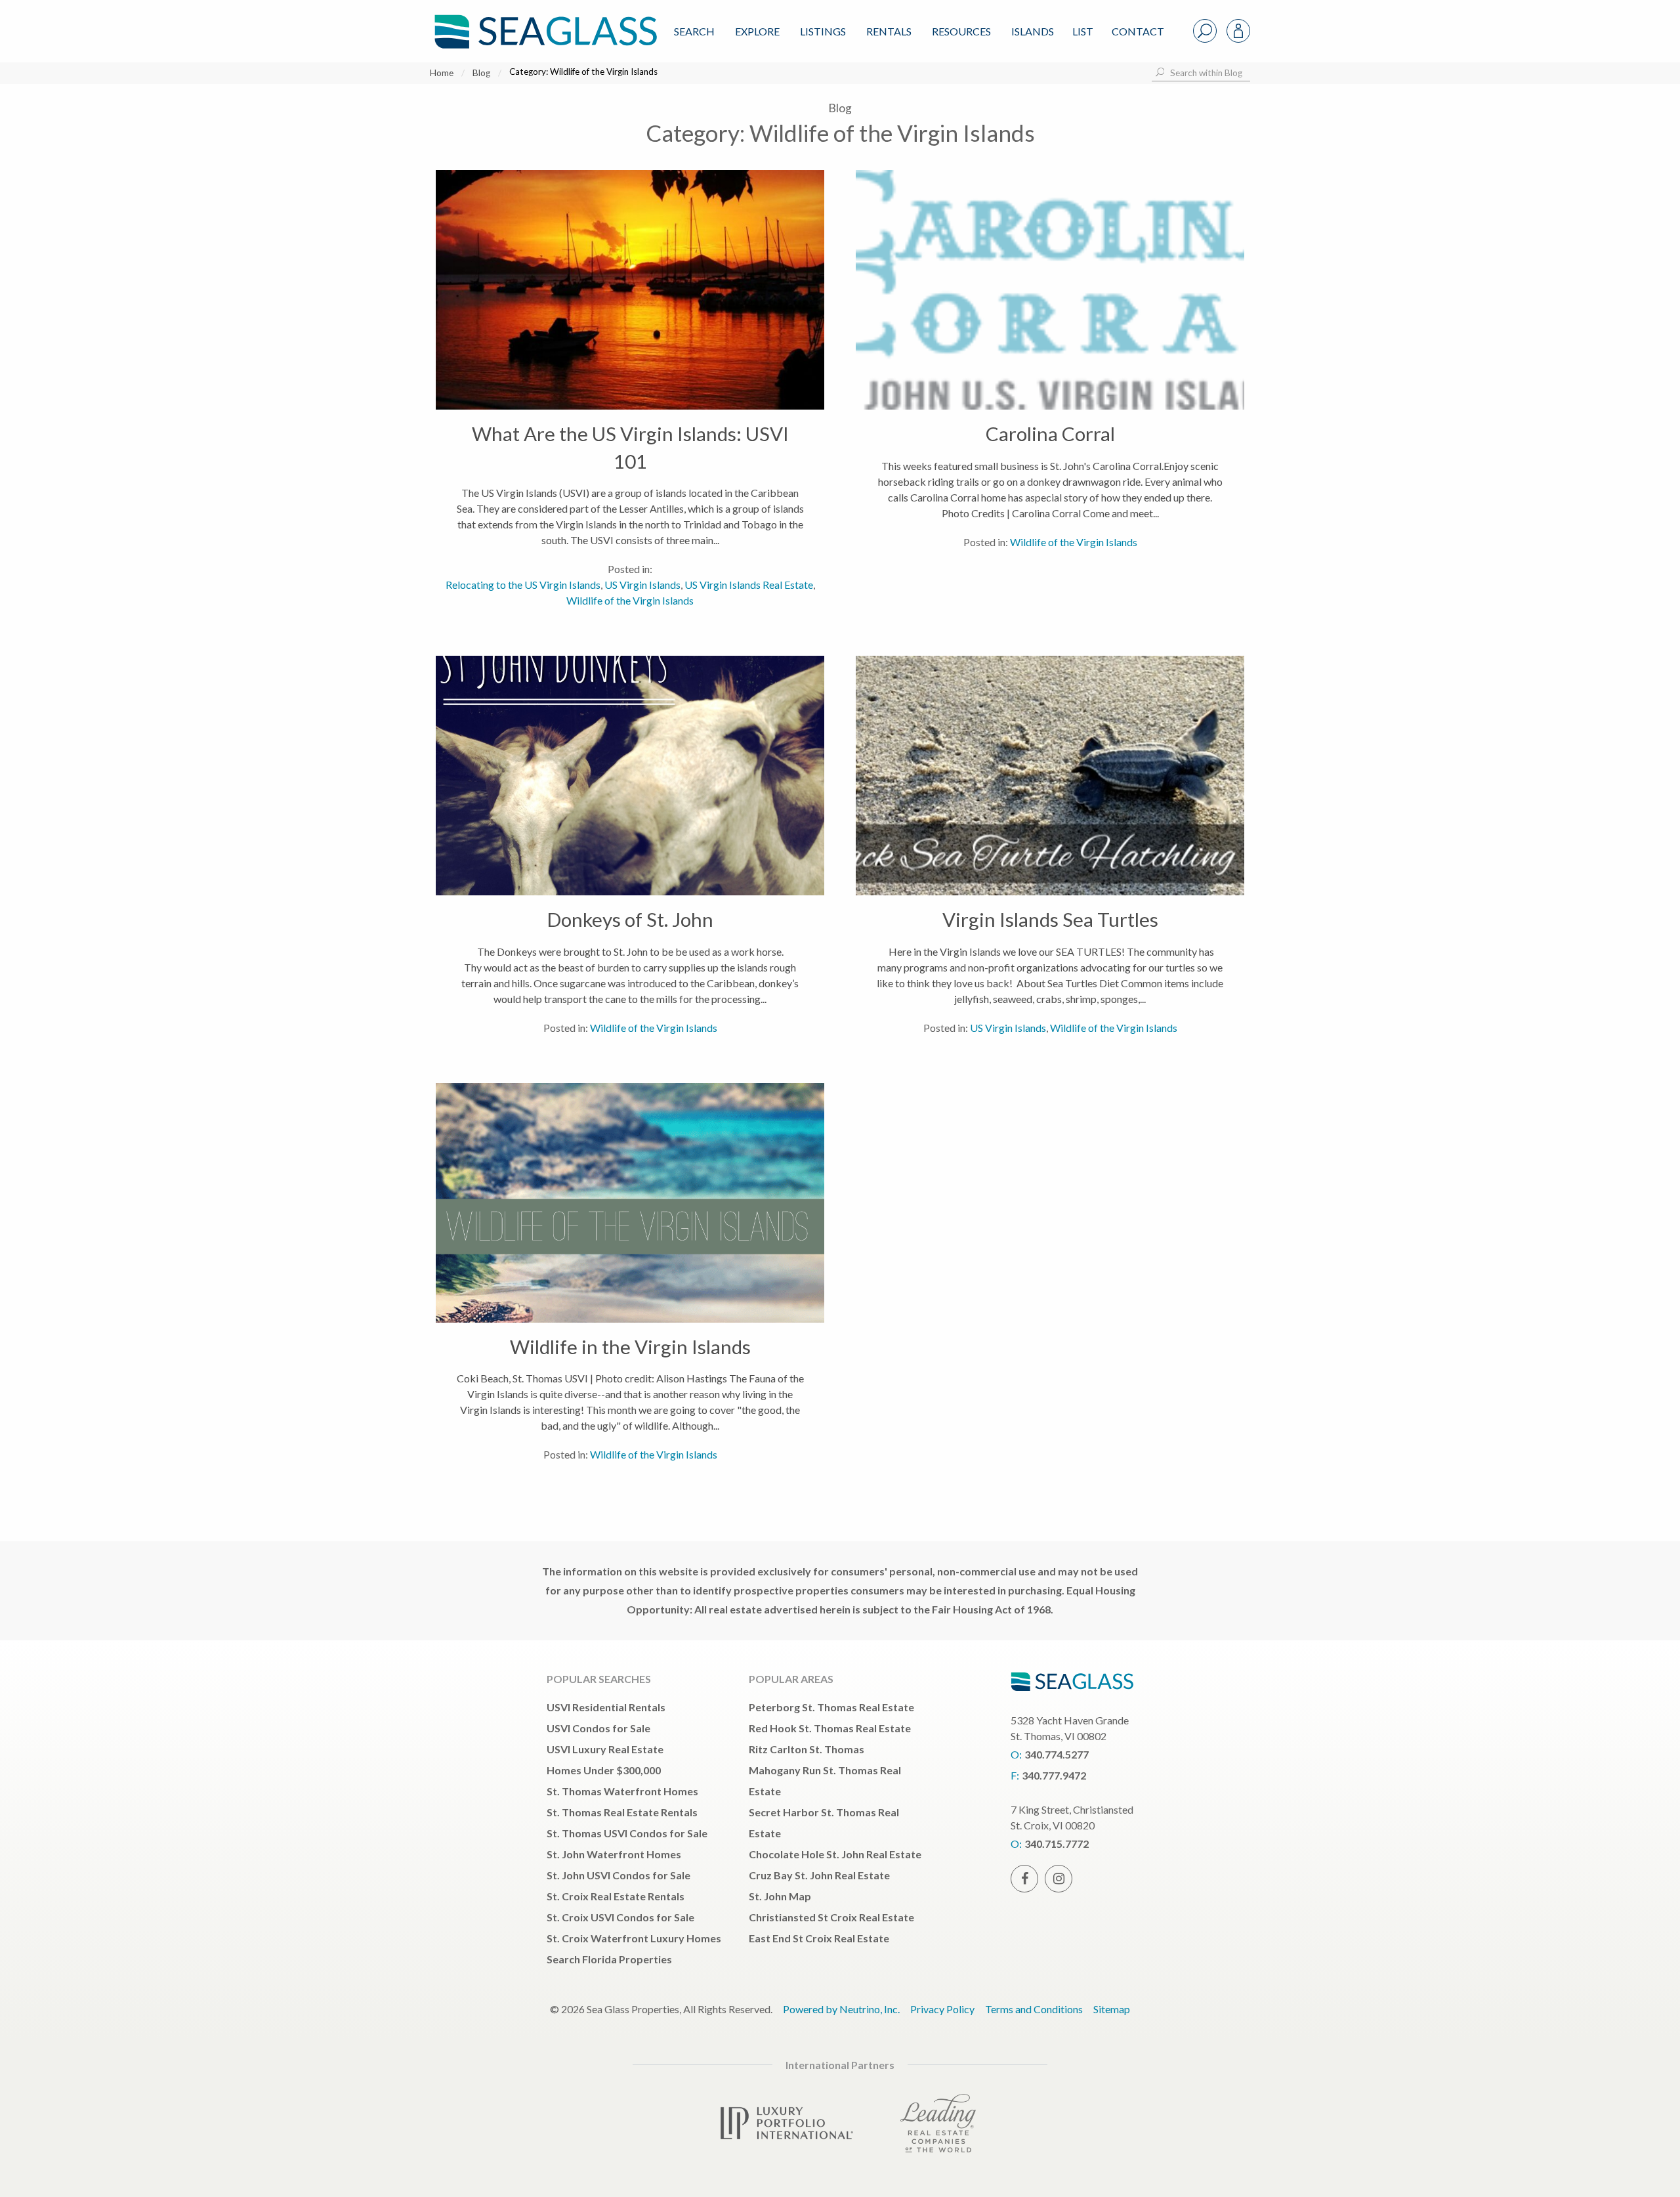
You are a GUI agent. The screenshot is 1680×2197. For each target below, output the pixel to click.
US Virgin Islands (642, 585)
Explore (757, 31)
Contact (1138, 31)
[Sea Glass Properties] (543, 21)
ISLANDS (1033, 31)
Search (694, 31)
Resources (961, 31)
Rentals (889, 31)
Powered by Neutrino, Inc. (841, 2009)
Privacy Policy (942, 2009)
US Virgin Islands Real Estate (749, 585)
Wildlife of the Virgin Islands (630, 600)
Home (442, 73)
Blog (481, 73)
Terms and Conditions (1034, 2009)
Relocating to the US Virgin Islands (523, 585)
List (1083, 31)
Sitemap (1112, 2009)
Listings (823, 31)
